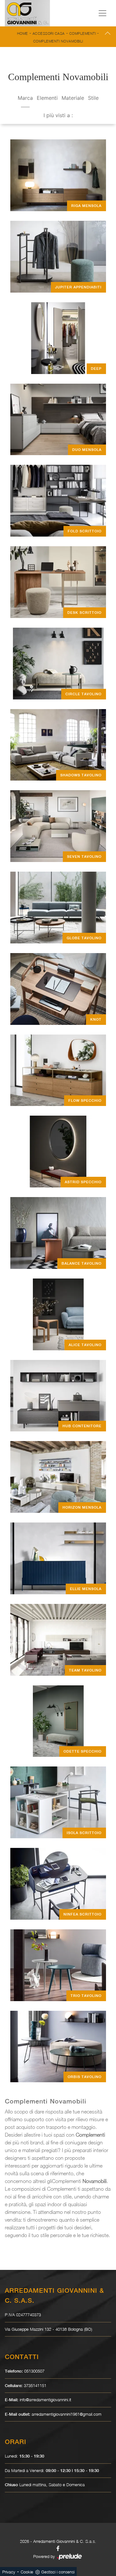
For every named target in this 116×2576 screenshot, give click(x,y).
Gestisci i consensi (58, 2572)
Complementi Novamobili (58, 41)
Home (23, 33)
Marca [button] (25, 98)
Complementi (83, 33)
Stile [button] (93, 98)
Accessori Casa (49, 33)
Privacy (9, 2572)
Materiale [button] (73, 98)
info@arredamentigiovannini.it (45, 2400)
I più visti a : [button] (58, 115)
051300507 (34, 2371)
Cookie (27, 2572)
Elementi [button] (47, 98)
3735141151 (35, 2385)
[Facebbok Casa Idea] (58, 2548)
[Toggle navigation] (102, 13)
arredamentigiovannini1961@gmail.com (67, 2414)
